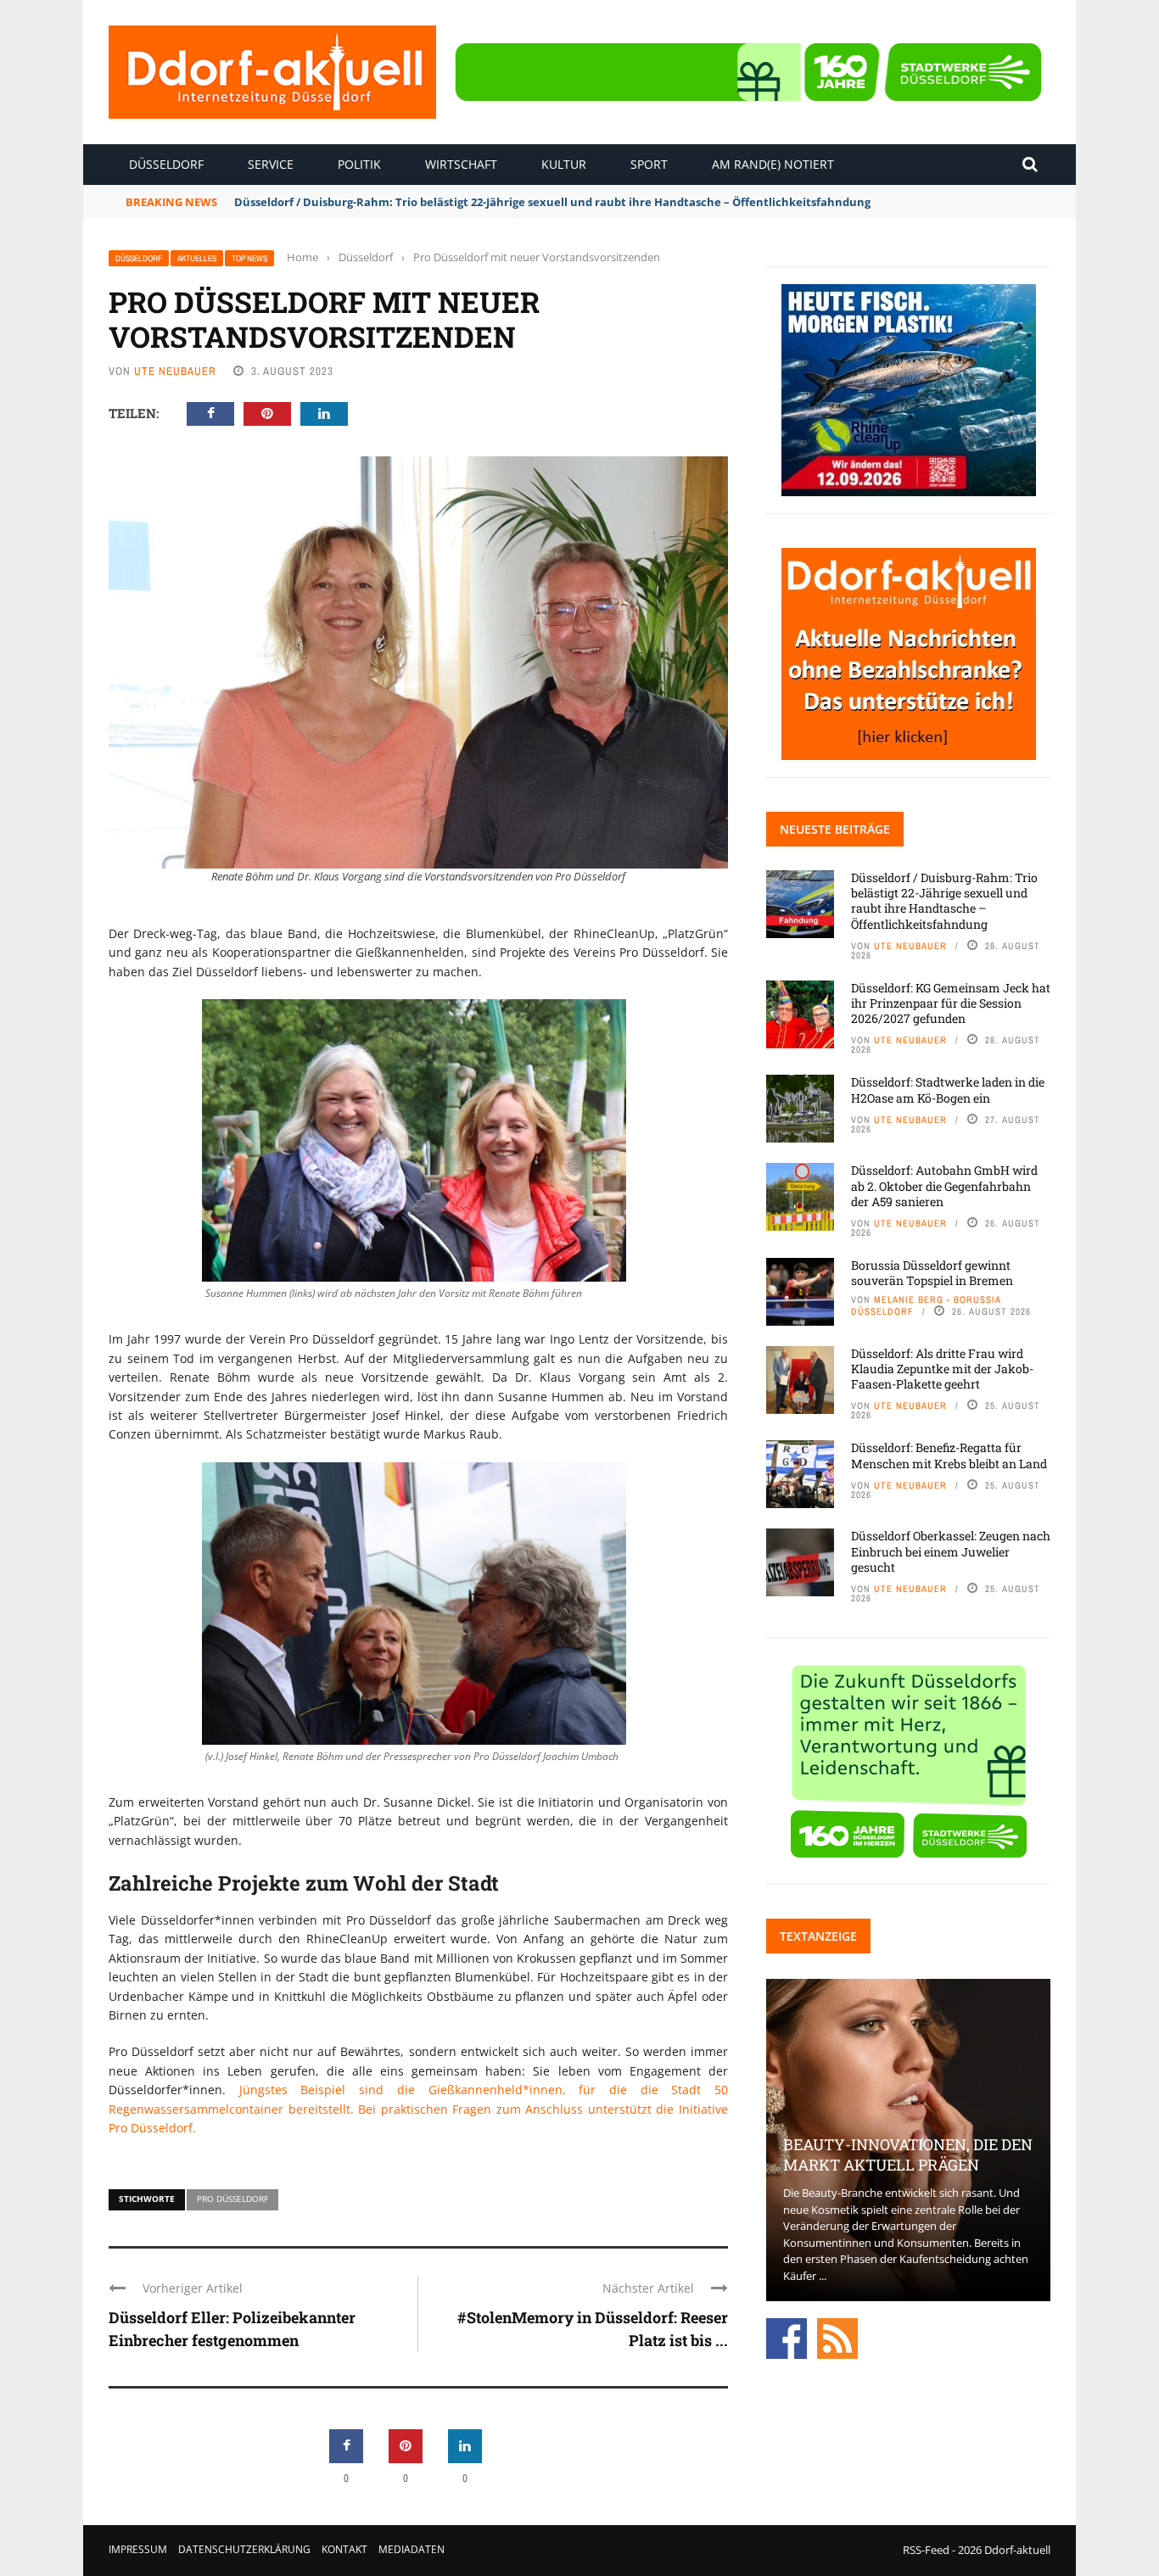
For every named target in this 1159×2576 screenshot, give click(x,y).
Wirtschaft (461, 164)
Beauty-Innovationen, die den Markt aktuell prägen (908, 2154)
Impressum (138, 2549)
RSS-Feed (926, 2550)
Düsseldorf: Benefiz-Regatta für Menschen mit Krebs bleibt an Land (949, 1455)
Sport (649, 164)
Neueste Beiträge (835, 829)
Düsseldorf (166, 164)
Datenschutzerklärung (244, 2549)
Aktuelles (197, 258)
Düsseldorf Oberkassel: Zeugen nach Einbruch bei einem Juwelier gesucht (951, 1551)
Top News (249, 258)
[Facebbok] (787, 2337)
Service (271, 164)
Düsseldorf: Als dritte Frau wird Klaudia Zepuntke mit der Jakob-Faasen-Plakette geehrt (942, 1369)
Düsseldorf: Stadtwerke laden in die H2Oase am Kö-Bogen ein (948, 1090)
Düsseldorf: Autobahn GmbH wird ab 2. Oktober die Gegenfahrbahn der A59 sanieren (944, 1185)
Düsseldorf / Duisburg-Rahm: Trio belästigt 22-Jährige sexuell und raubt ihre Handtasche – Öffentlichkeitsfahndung (552, 202)
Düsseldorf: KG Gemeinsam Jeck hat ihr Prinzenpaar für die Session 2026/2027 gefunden (951, 1003)
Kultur (564, 164)
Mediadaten (412, 2549)
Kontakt (344, 2549)
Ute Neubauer (175, 371)
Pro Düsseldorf (232, 2199)
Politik (359, 164)
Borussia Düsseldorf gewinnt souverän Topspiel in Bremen (932, 1273)
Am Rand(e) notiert (773, 164)
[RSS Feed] (837, 2337)
